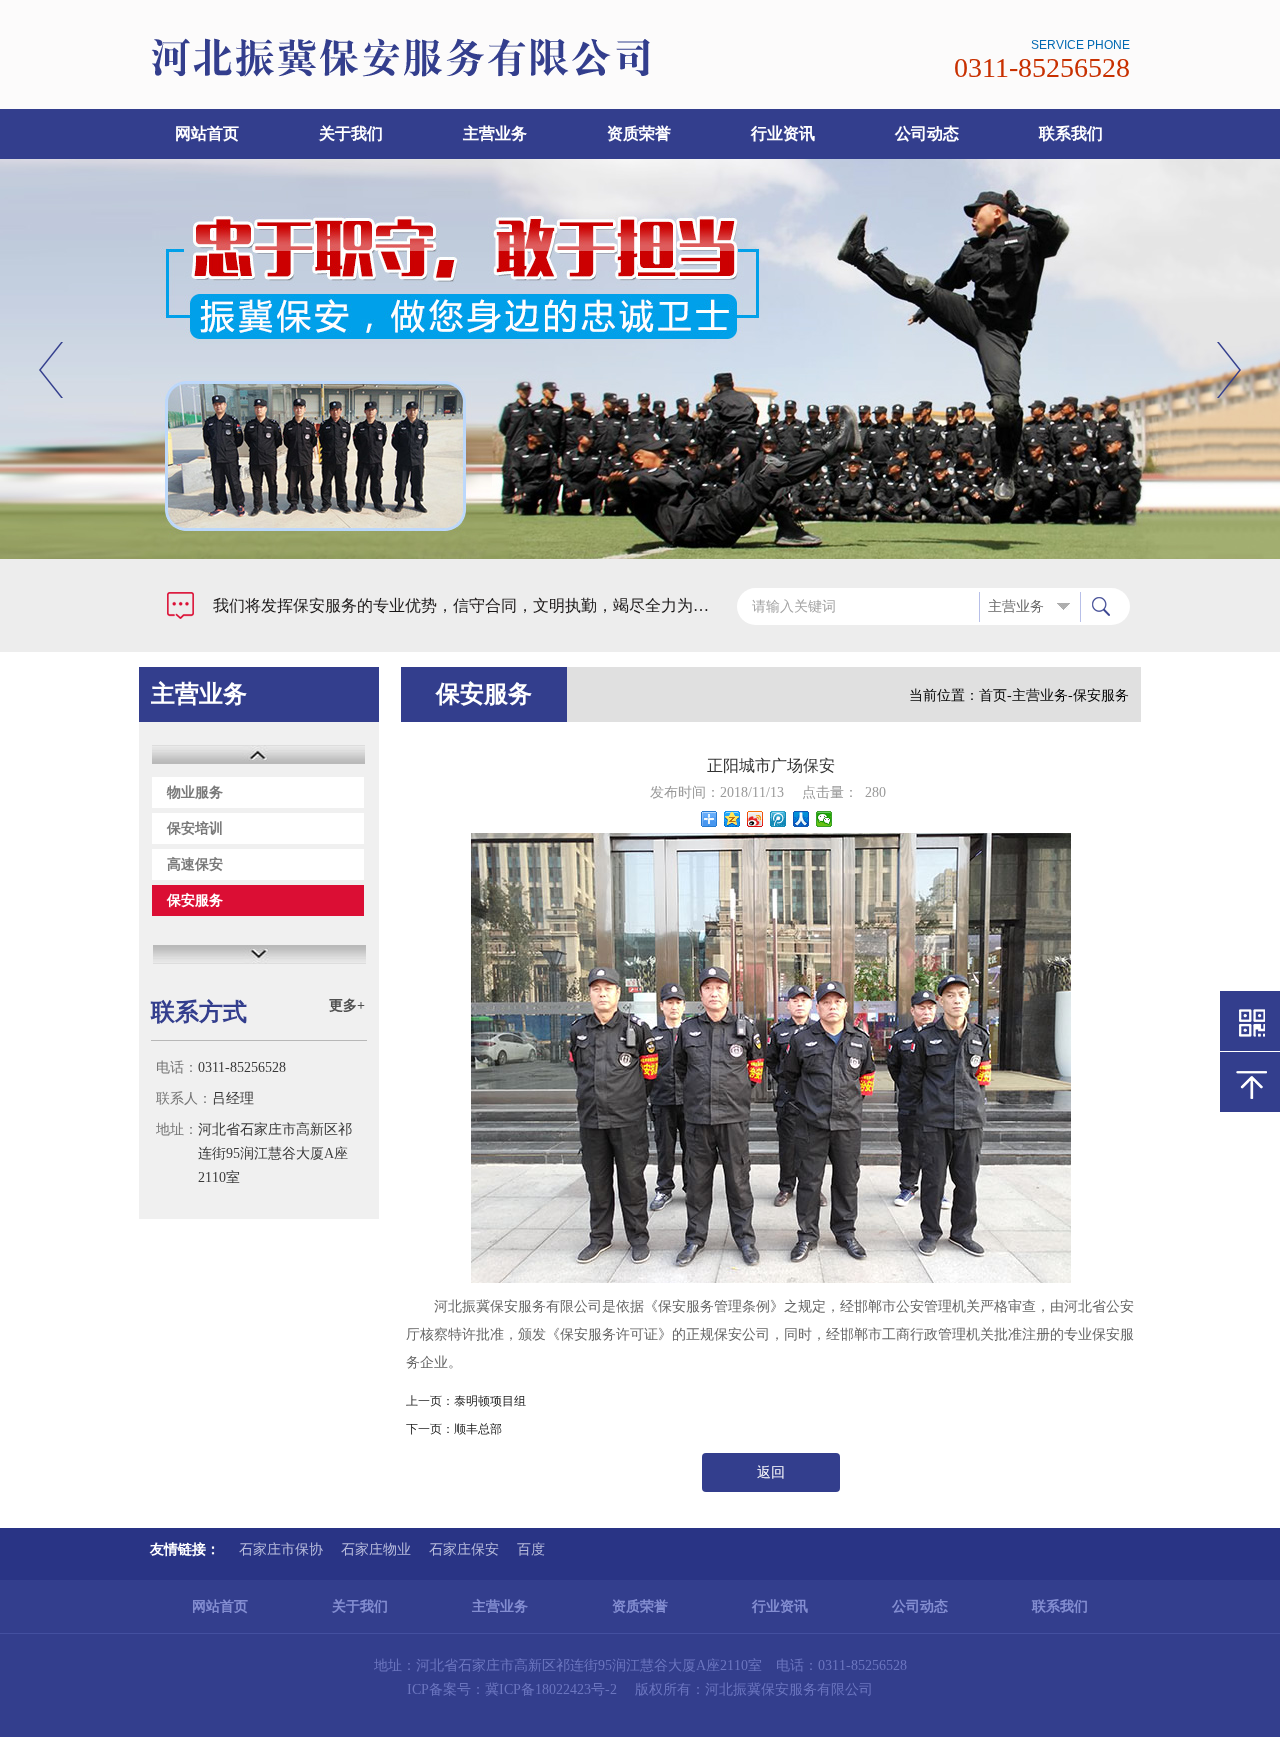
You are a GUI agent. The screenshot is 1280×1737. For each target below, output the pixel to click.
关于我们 (351, 133)
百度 (531, 1549)
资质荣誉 (639, 133)
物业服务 (195, 792)
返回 (771, 1472)
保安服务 (195, 900)
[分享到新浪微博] (755, 819)
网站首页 (207, 133)
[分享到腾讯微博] (778, 819)
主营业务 (495, 133)
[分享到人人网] (801, 819)
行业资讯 (783, 133)
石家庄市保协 (281, 1549)
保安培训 (195, 828)
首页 (993, 695)
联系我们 (1071, 133)
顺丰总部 (478, 1429)
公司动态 (927, 133)
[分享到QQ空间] (732, 819)
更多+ (347, 1005)
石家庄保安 (464, 1549)
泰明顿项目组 (490, 1401)
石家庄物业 (376, 1549)
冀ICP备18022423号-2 (551, 1689)
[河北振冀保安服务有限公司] (483, 74)
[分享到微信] (824, 819)
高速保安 (195, 864)
